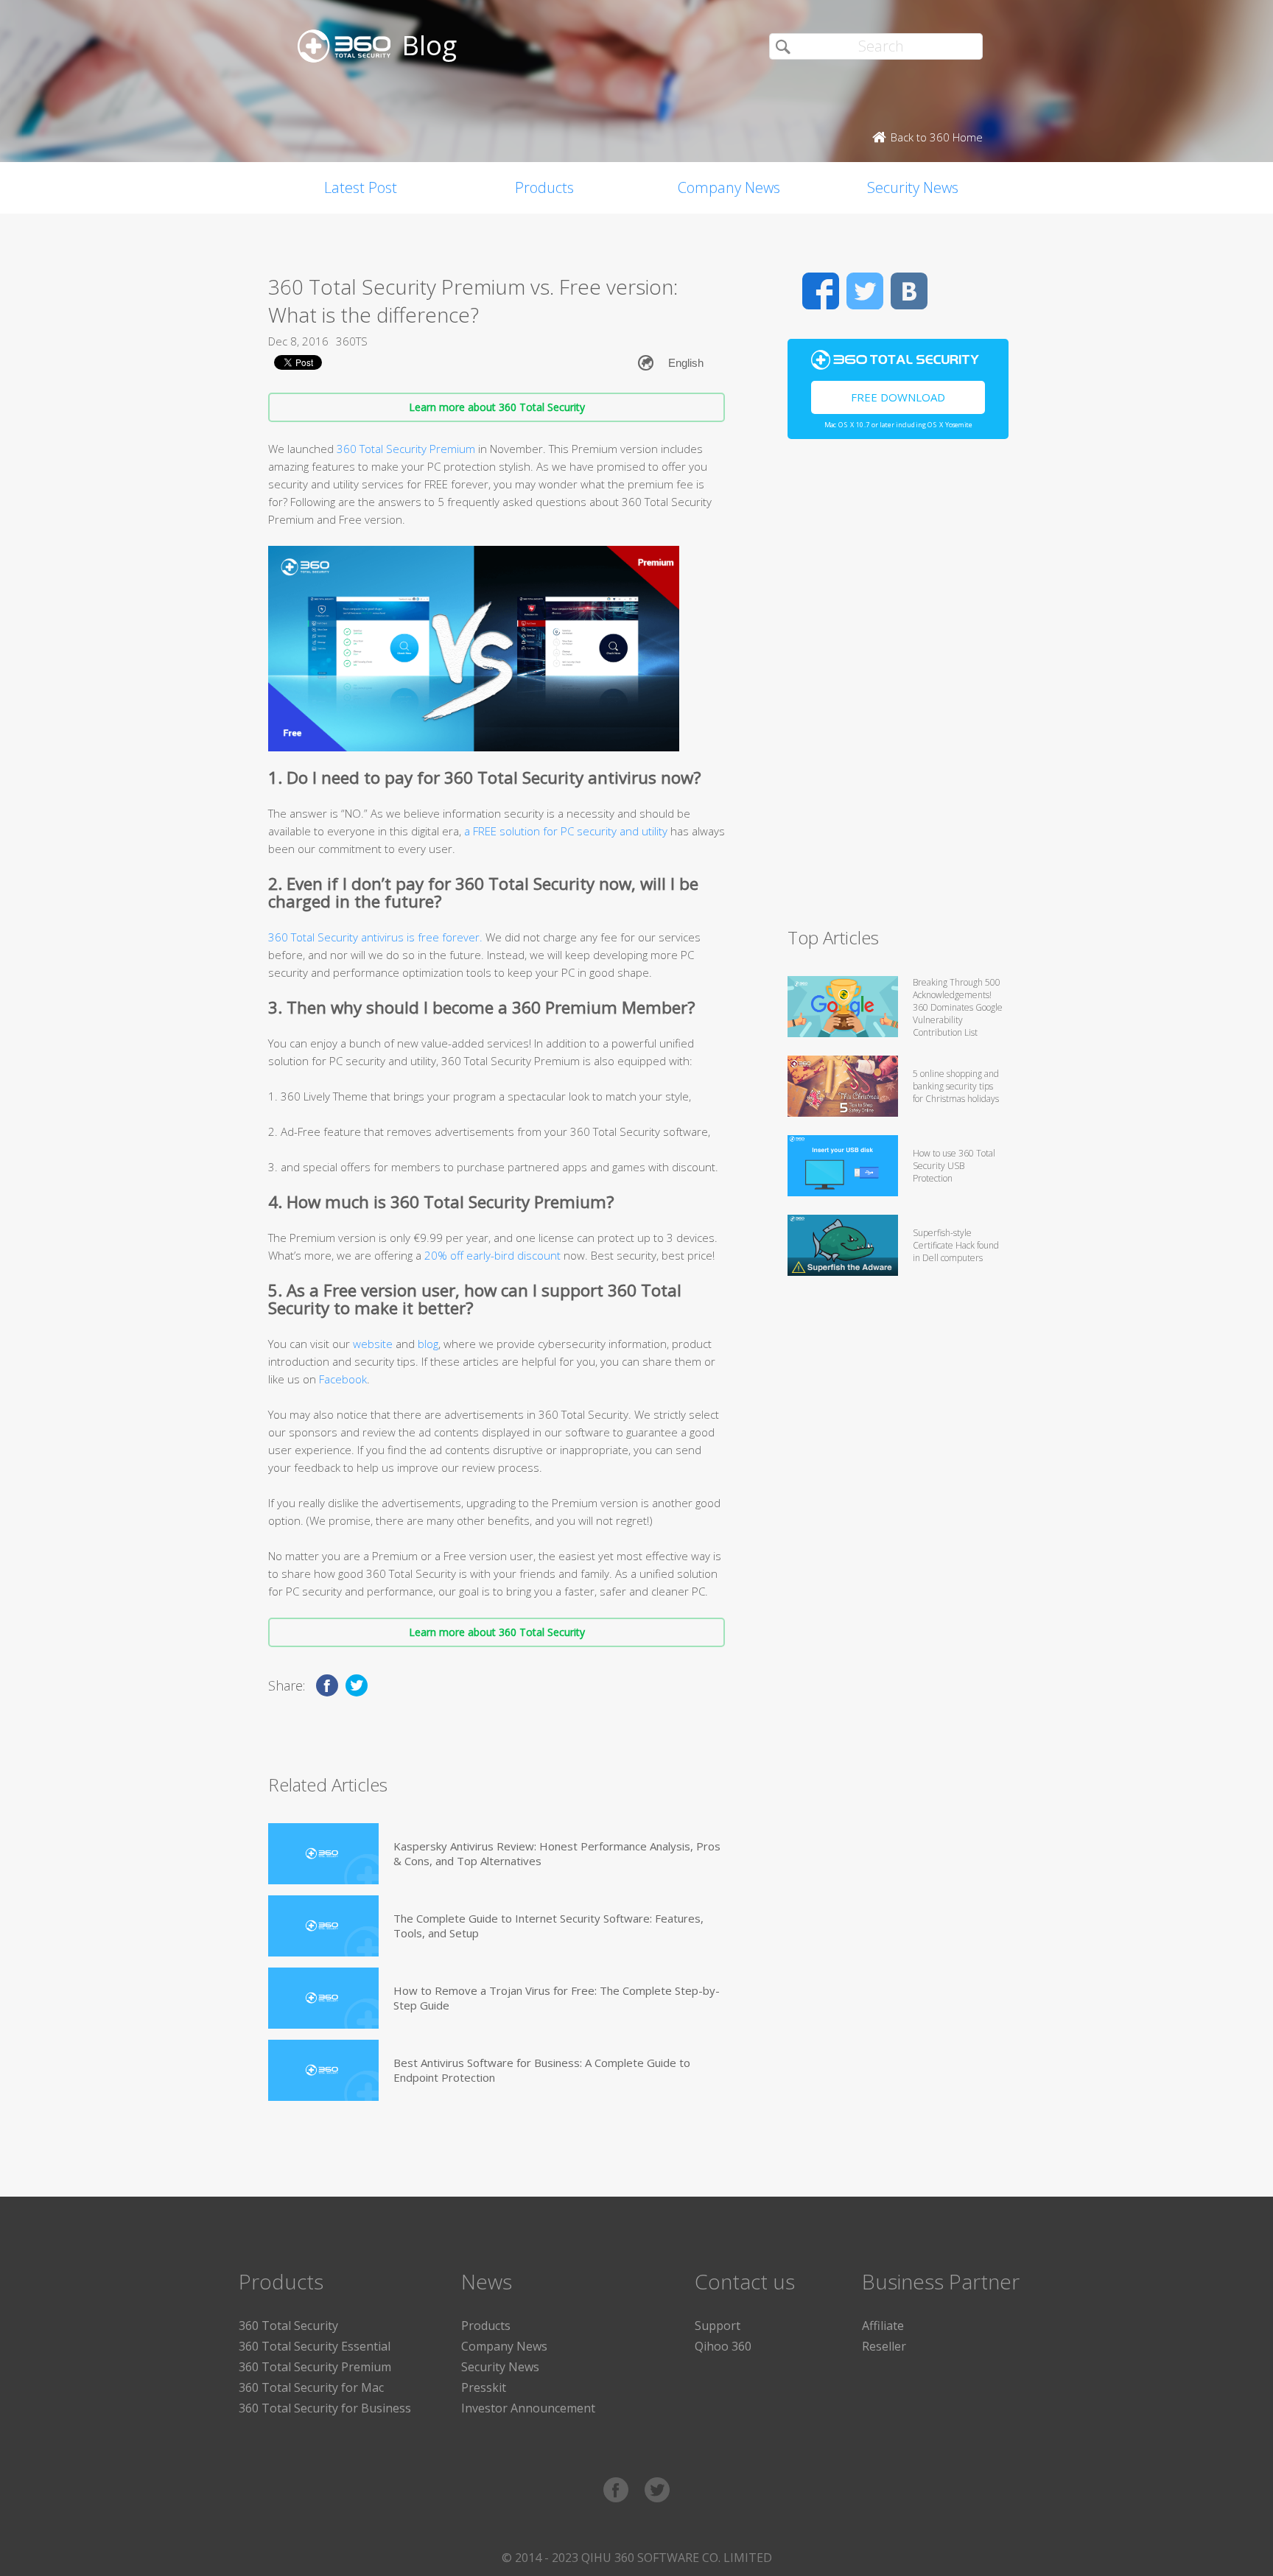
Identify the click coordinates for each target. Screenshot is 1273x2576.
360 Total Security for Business (325, 2408)
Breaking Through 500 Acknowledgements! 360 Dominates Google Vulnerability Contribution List (958, 1007)
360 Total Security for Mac (311, 2387)
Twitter (865, 291)
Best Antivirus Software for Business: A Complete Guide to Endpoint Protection (542, 2070)
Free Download (898, 397)
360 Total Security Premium (406, 449)
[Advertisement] (898, 689)
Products (544, 187)
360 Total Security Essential (315, 2346)
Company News (729, 187)
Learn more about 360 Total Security (497, 407)
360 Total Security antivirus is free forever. (375, 937)
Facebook (343, 1379)
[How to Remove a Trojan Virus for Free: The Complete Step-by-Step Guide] (323, 1998)
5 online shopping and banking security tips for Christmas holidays (956, 1086)
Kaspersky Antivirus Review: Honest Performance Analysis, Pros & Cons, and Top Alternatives (557, 1853)
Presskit (484, 2387)
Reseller (884, 2346)
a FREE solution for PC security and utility (566, 831)
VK (909, 291)
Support (718, 2326)
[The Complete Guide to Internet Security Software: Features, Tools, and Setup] (323, 1926)
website (373, 1344)
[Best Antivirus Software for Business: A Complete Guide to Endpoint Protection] (323, 2070)
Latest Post (361, 187)
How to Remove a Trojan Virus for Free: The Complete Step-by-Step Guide (557, 1998)
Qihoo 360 (723, 2346)
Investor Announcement (528, 2408)
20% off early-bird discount (492, 1255)
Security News (913, 187)
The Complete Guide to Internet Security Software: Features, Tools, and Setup (548, 1926)
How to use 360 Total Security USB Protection (954, 1166)
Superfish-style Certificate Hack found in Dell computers (956, 1245)
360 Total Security (288, 2326)
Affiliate (883, 2326)
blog (428, 1344)
